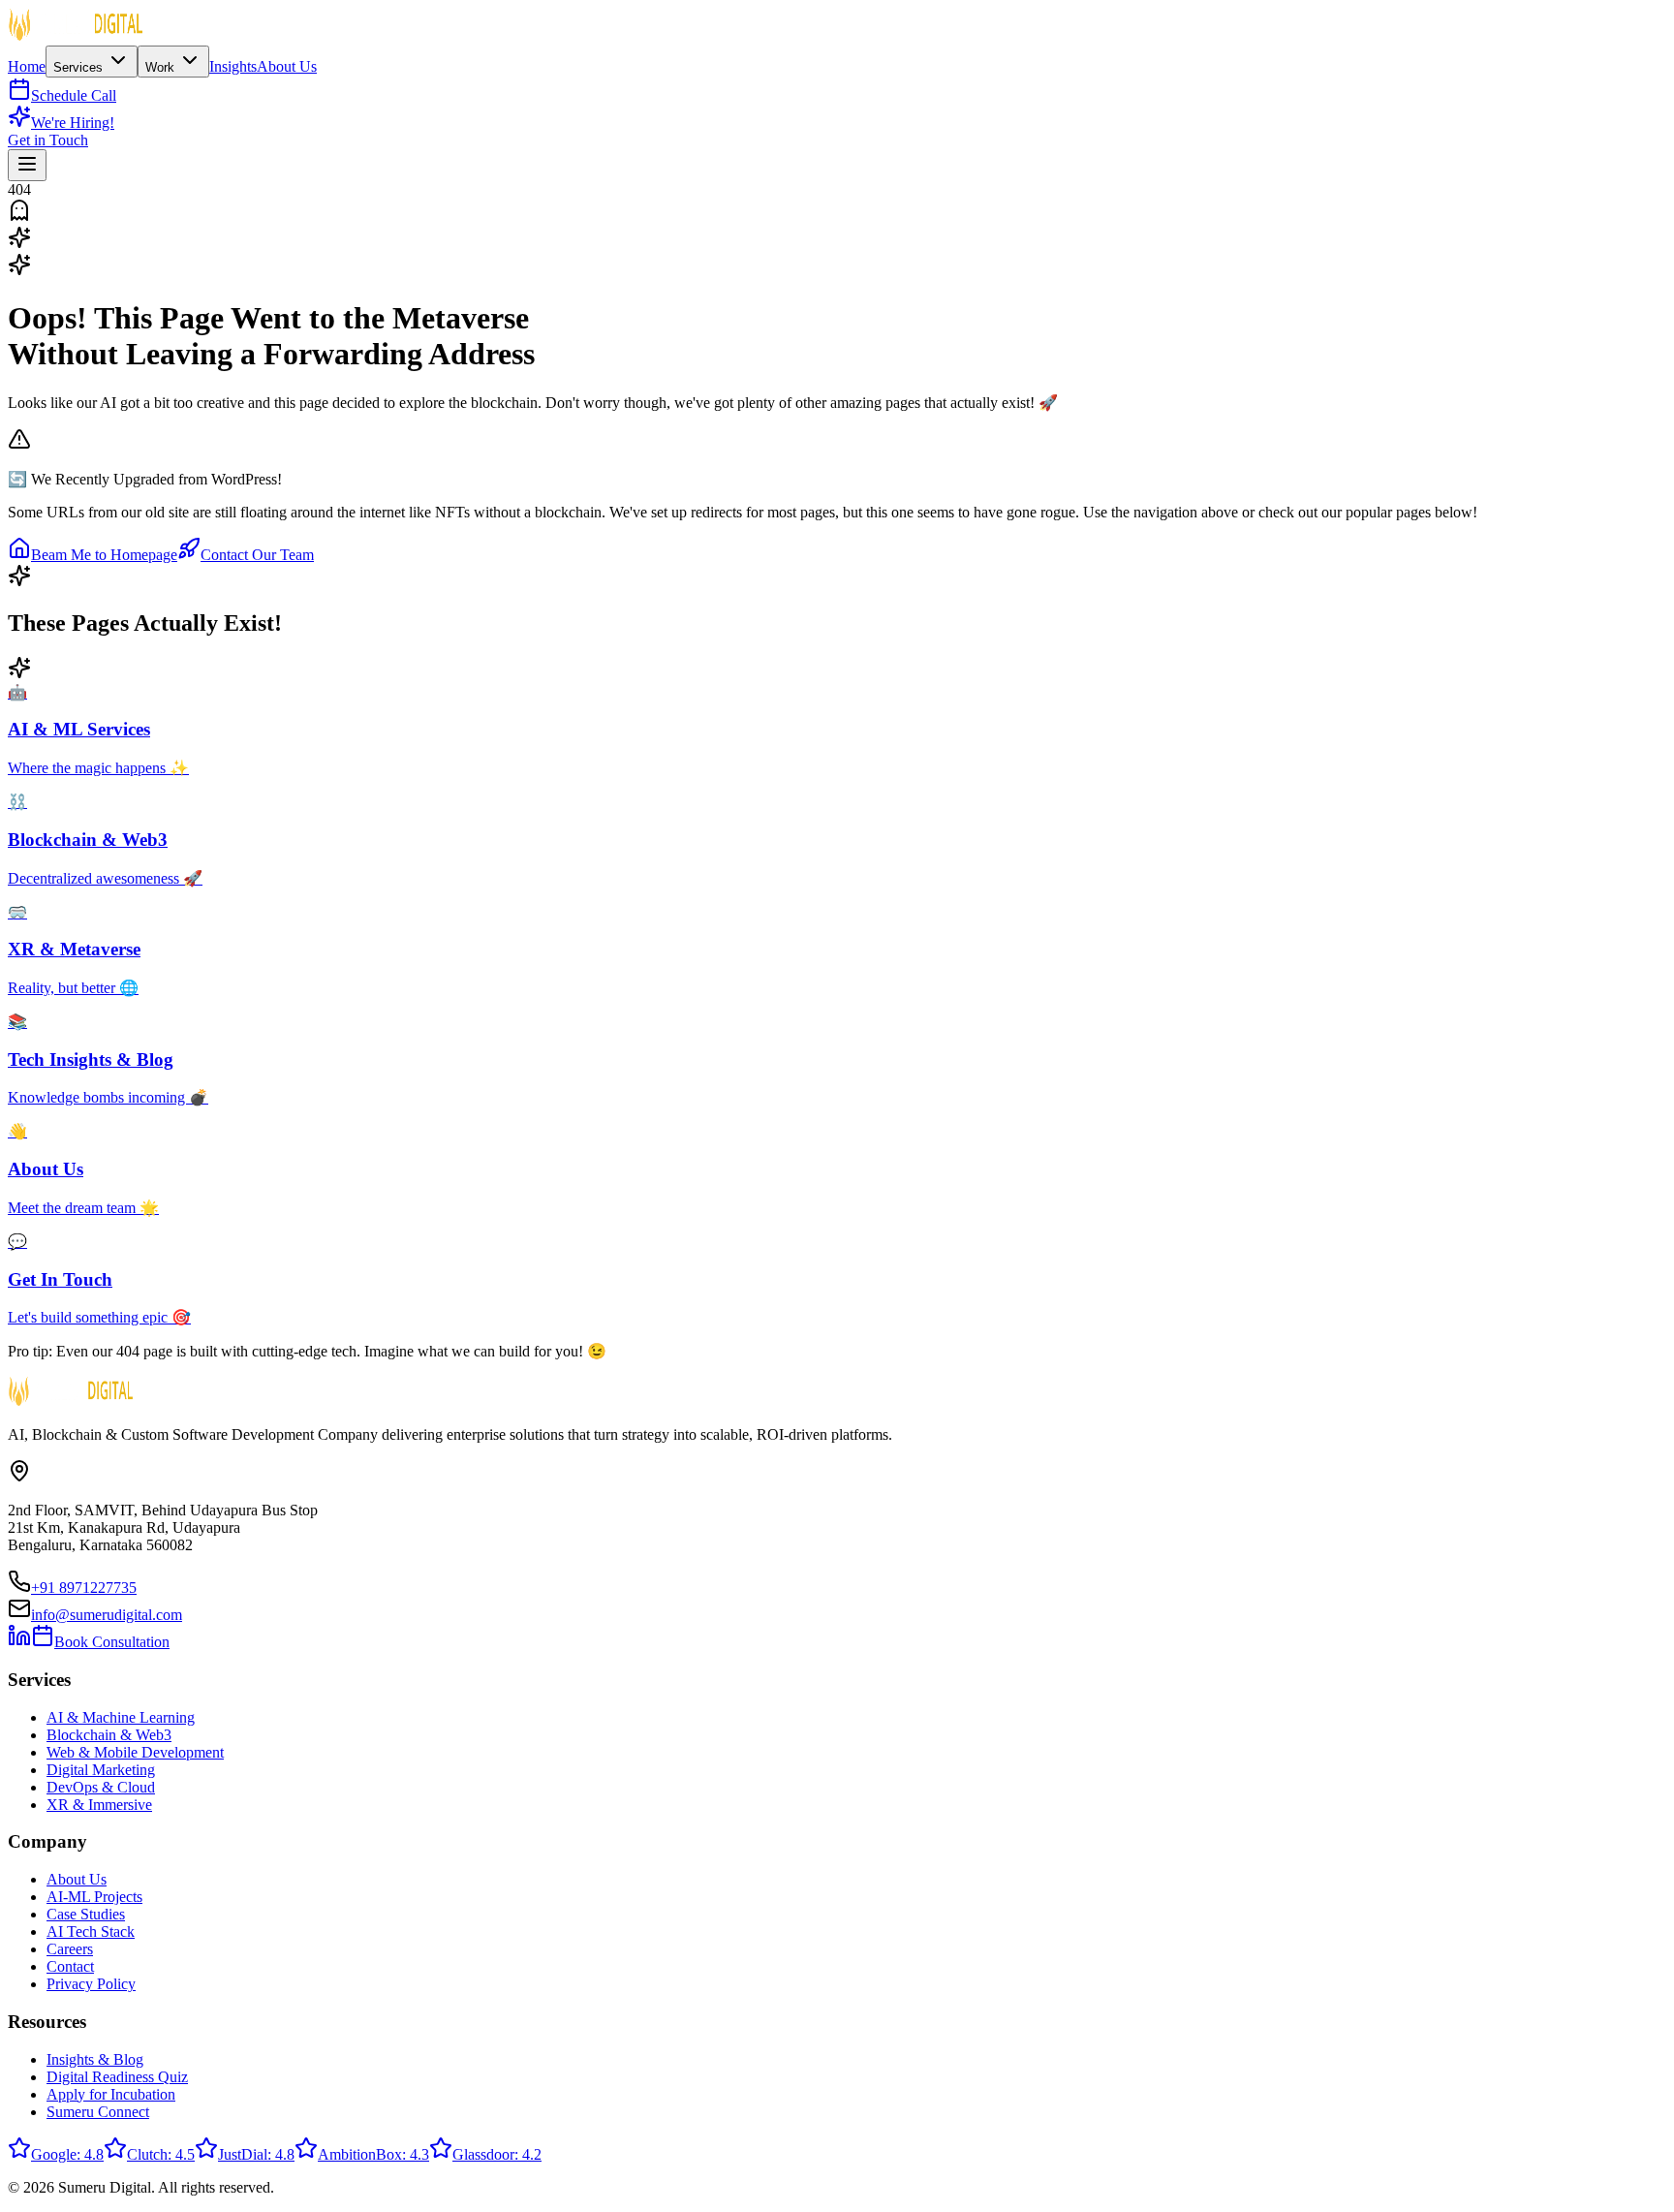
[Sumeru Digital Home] (76, 36)
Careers (70, 1949)
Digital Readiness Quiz (117, 2077)
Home (27, 66)
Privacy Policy (91, 1984)
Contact (70, 1966)
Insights (233, 66)
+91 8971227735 (84, 1588)
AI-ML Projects (94, 1897)
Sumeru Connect (98, 2112)
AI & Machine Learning (121, 1717)
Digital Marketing (101, 1770)
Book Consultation (112, 1642)
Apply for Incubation (111, 2094)
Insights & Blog (95, 2059)
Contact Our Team (257, 555)
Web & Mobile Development (135, 1752)
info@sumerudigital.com (107, 1615)
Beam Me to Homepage (104, 555)
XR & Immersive (99, 1805)
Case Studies (86, 1914)
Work (162, 67)
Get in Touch (48, 140)
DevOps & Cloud (101, 1787)
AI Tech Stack (91, 1932)
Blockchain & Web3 (109, 1735)
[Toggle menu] (27, 165)
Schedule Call (74, 95)
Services (80, 67)
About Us (287, 66)
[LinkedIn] (19, 1642)
